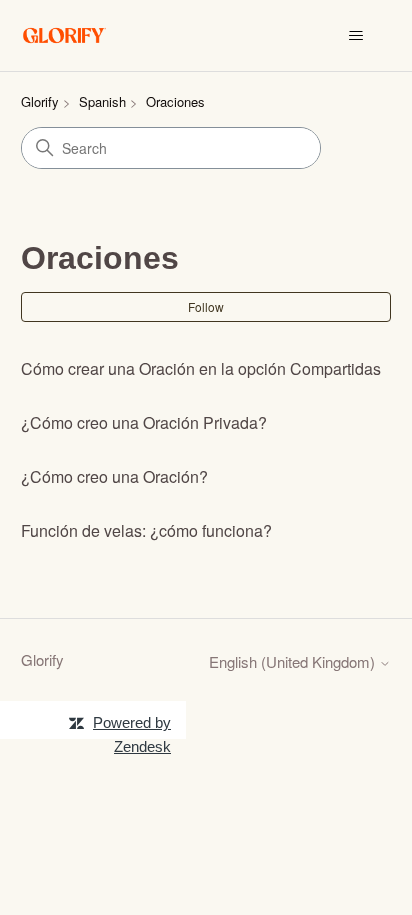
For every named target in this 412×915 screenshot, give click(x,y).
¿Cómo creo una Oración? (114, 476)
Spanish (102, 101)
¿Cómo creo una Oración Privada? (144, 422)
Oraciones (175, 101)
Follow (206, 306)
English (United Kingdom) (294, 661)
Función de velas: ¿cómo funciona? (146, 530)
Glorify (40, 101)
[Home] (65, 35)
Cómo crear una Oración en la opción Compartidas (201, 368)
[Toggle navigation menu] (355, 36)
